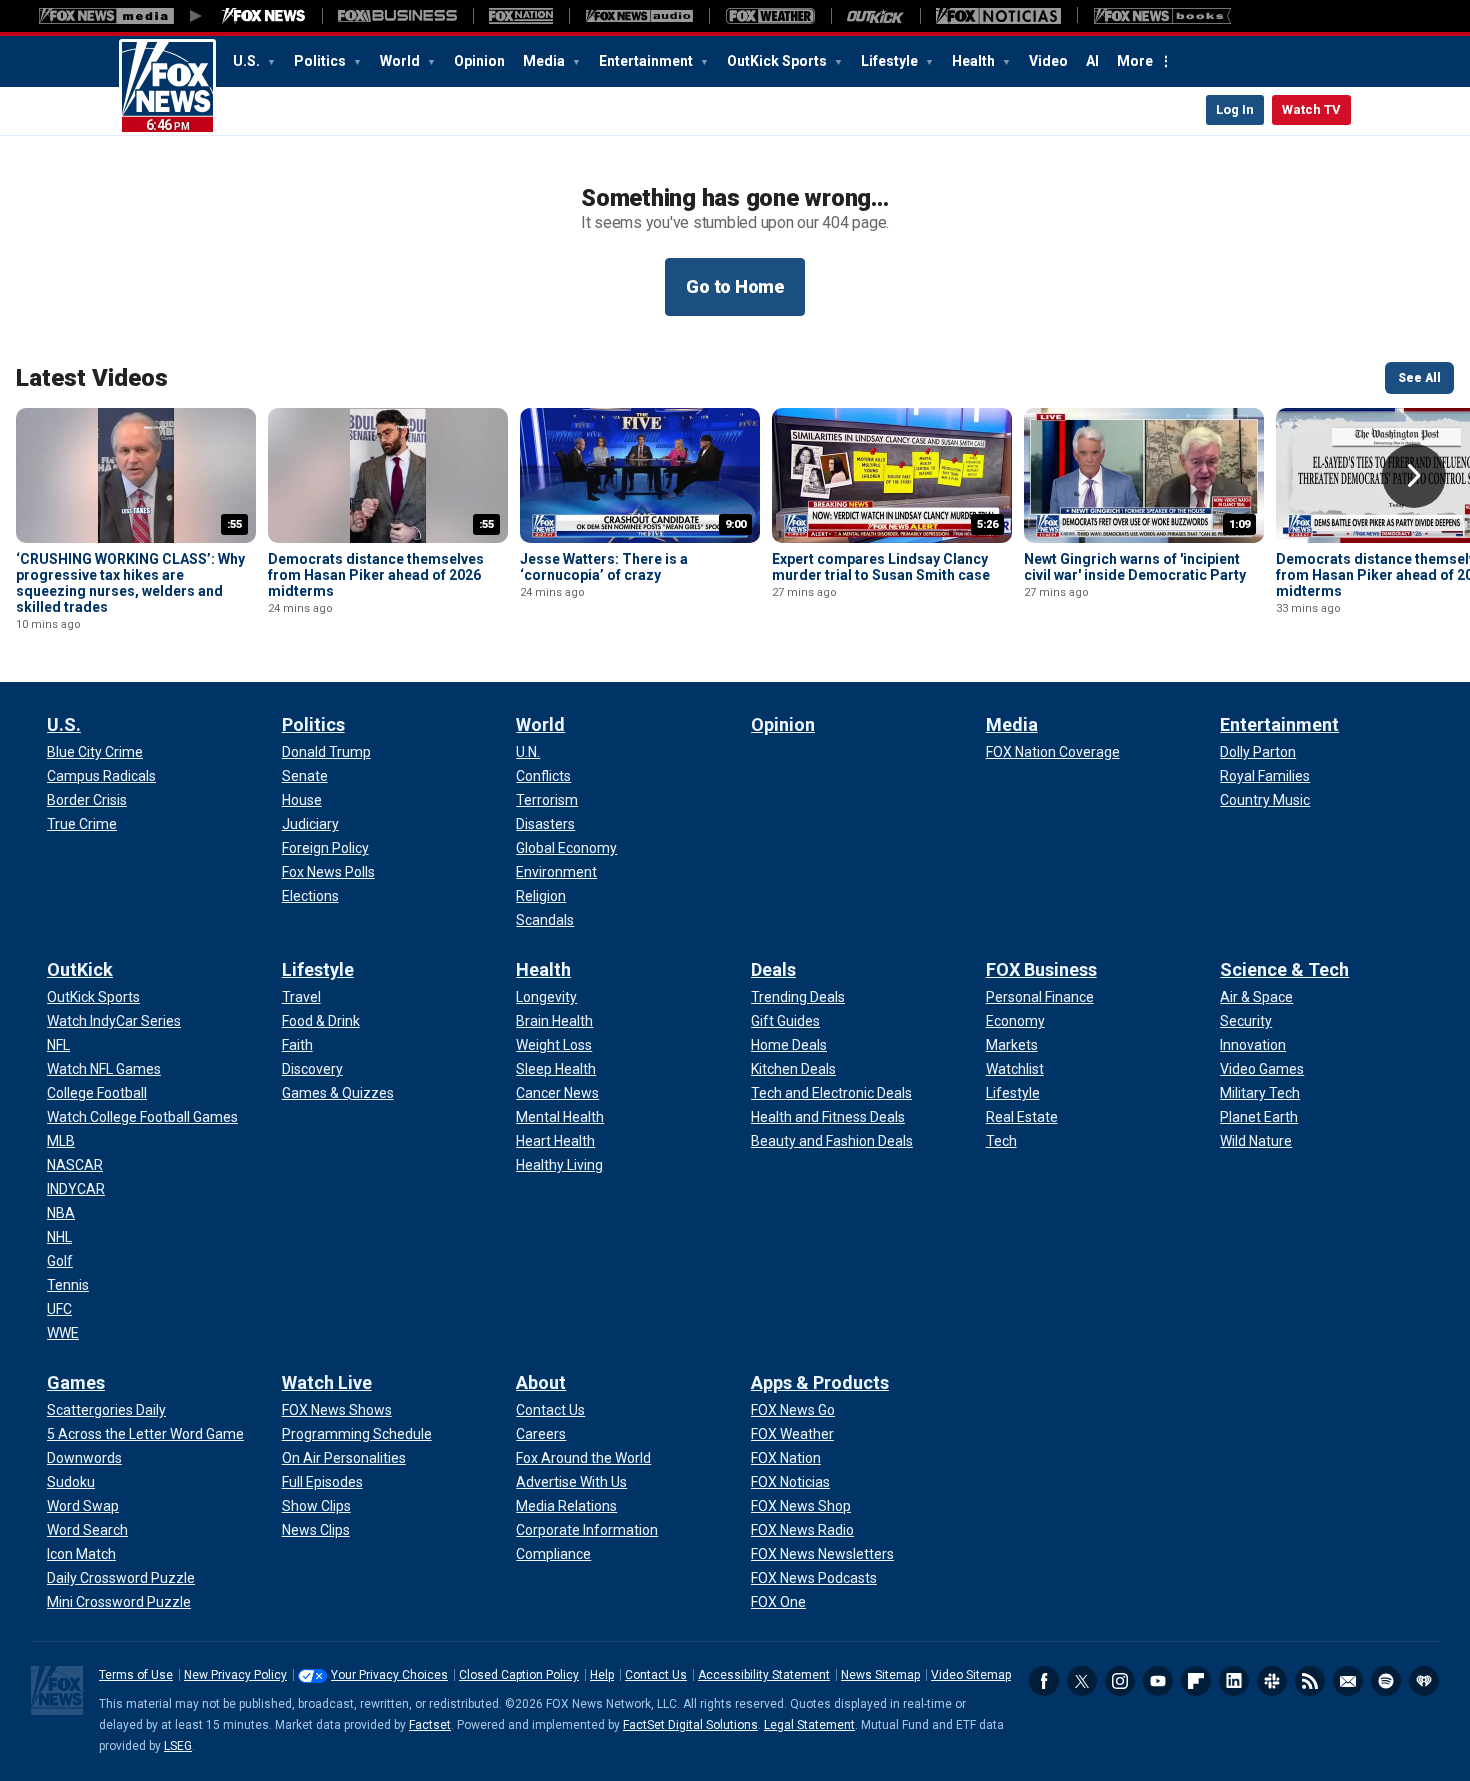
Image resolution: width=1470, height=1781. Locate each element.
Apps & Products (820, 1382)
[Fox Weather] (770, 16)
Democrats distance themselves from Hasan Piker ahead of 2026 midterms (376, 575)
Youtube (1158, 1681)
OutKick (80, 969)
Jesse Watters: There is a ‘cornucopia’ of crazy (604, 567)
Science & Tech (1284, 969)
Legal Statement (809, 1725)
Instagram (1120, 1681)
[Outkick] (875, 16)
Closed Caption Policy (519, 1675)
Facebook (1044, 1681)
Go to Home (735, 286)
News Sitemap (880, 1675)
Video (1048, 61)
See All (1419, 378)
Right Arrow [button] (1414, 476)
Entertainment (647, 61)
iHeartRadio (1424, 1681)
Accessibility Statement (764, 1675)
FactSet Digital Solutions (690, 1725)
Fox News (167, 87)
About (541, 1382)
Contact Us (656, 1675)
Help (602, 1675)
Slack (1272, 1681)
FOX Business (1041, 969)
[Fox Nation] (521, 16)
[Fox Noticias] (998, 16)
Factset (430, 1725)
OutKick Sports (778, 61)
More (1135, 61)
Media (545, 61)
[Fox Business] (397, 16)
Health (975, 61)
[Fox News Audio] (639, 16)
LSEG (178, 1746)
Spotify (1386, 1681)
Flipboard (1196, 1681)
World (401, 61)
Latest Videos (92, 378)
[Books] (1162, 16)
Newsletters (1348, 1681)
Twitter (1082, 1681)
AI (1092, 61)
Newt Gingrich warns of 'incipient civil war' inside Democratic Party (1135, 567)
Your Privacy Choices (389, 1675)
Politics (321, 61)
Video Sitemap (971, 1675)
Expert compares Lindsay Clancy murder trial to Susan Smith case (881, 567)
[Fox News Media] (264, 16)
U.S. (248, 61)
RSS (1310, 1681)
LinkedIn (1234, 1681)
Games (76, 1382)
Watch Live (327, 1382)
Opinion (479, 61)
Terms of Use (136, 1675)
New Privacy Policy (235, 1675)
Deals (773, 969)
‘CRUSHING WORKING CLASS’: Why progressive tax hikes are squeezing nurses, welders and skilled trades (130, 583)
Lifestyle (891, 61)
